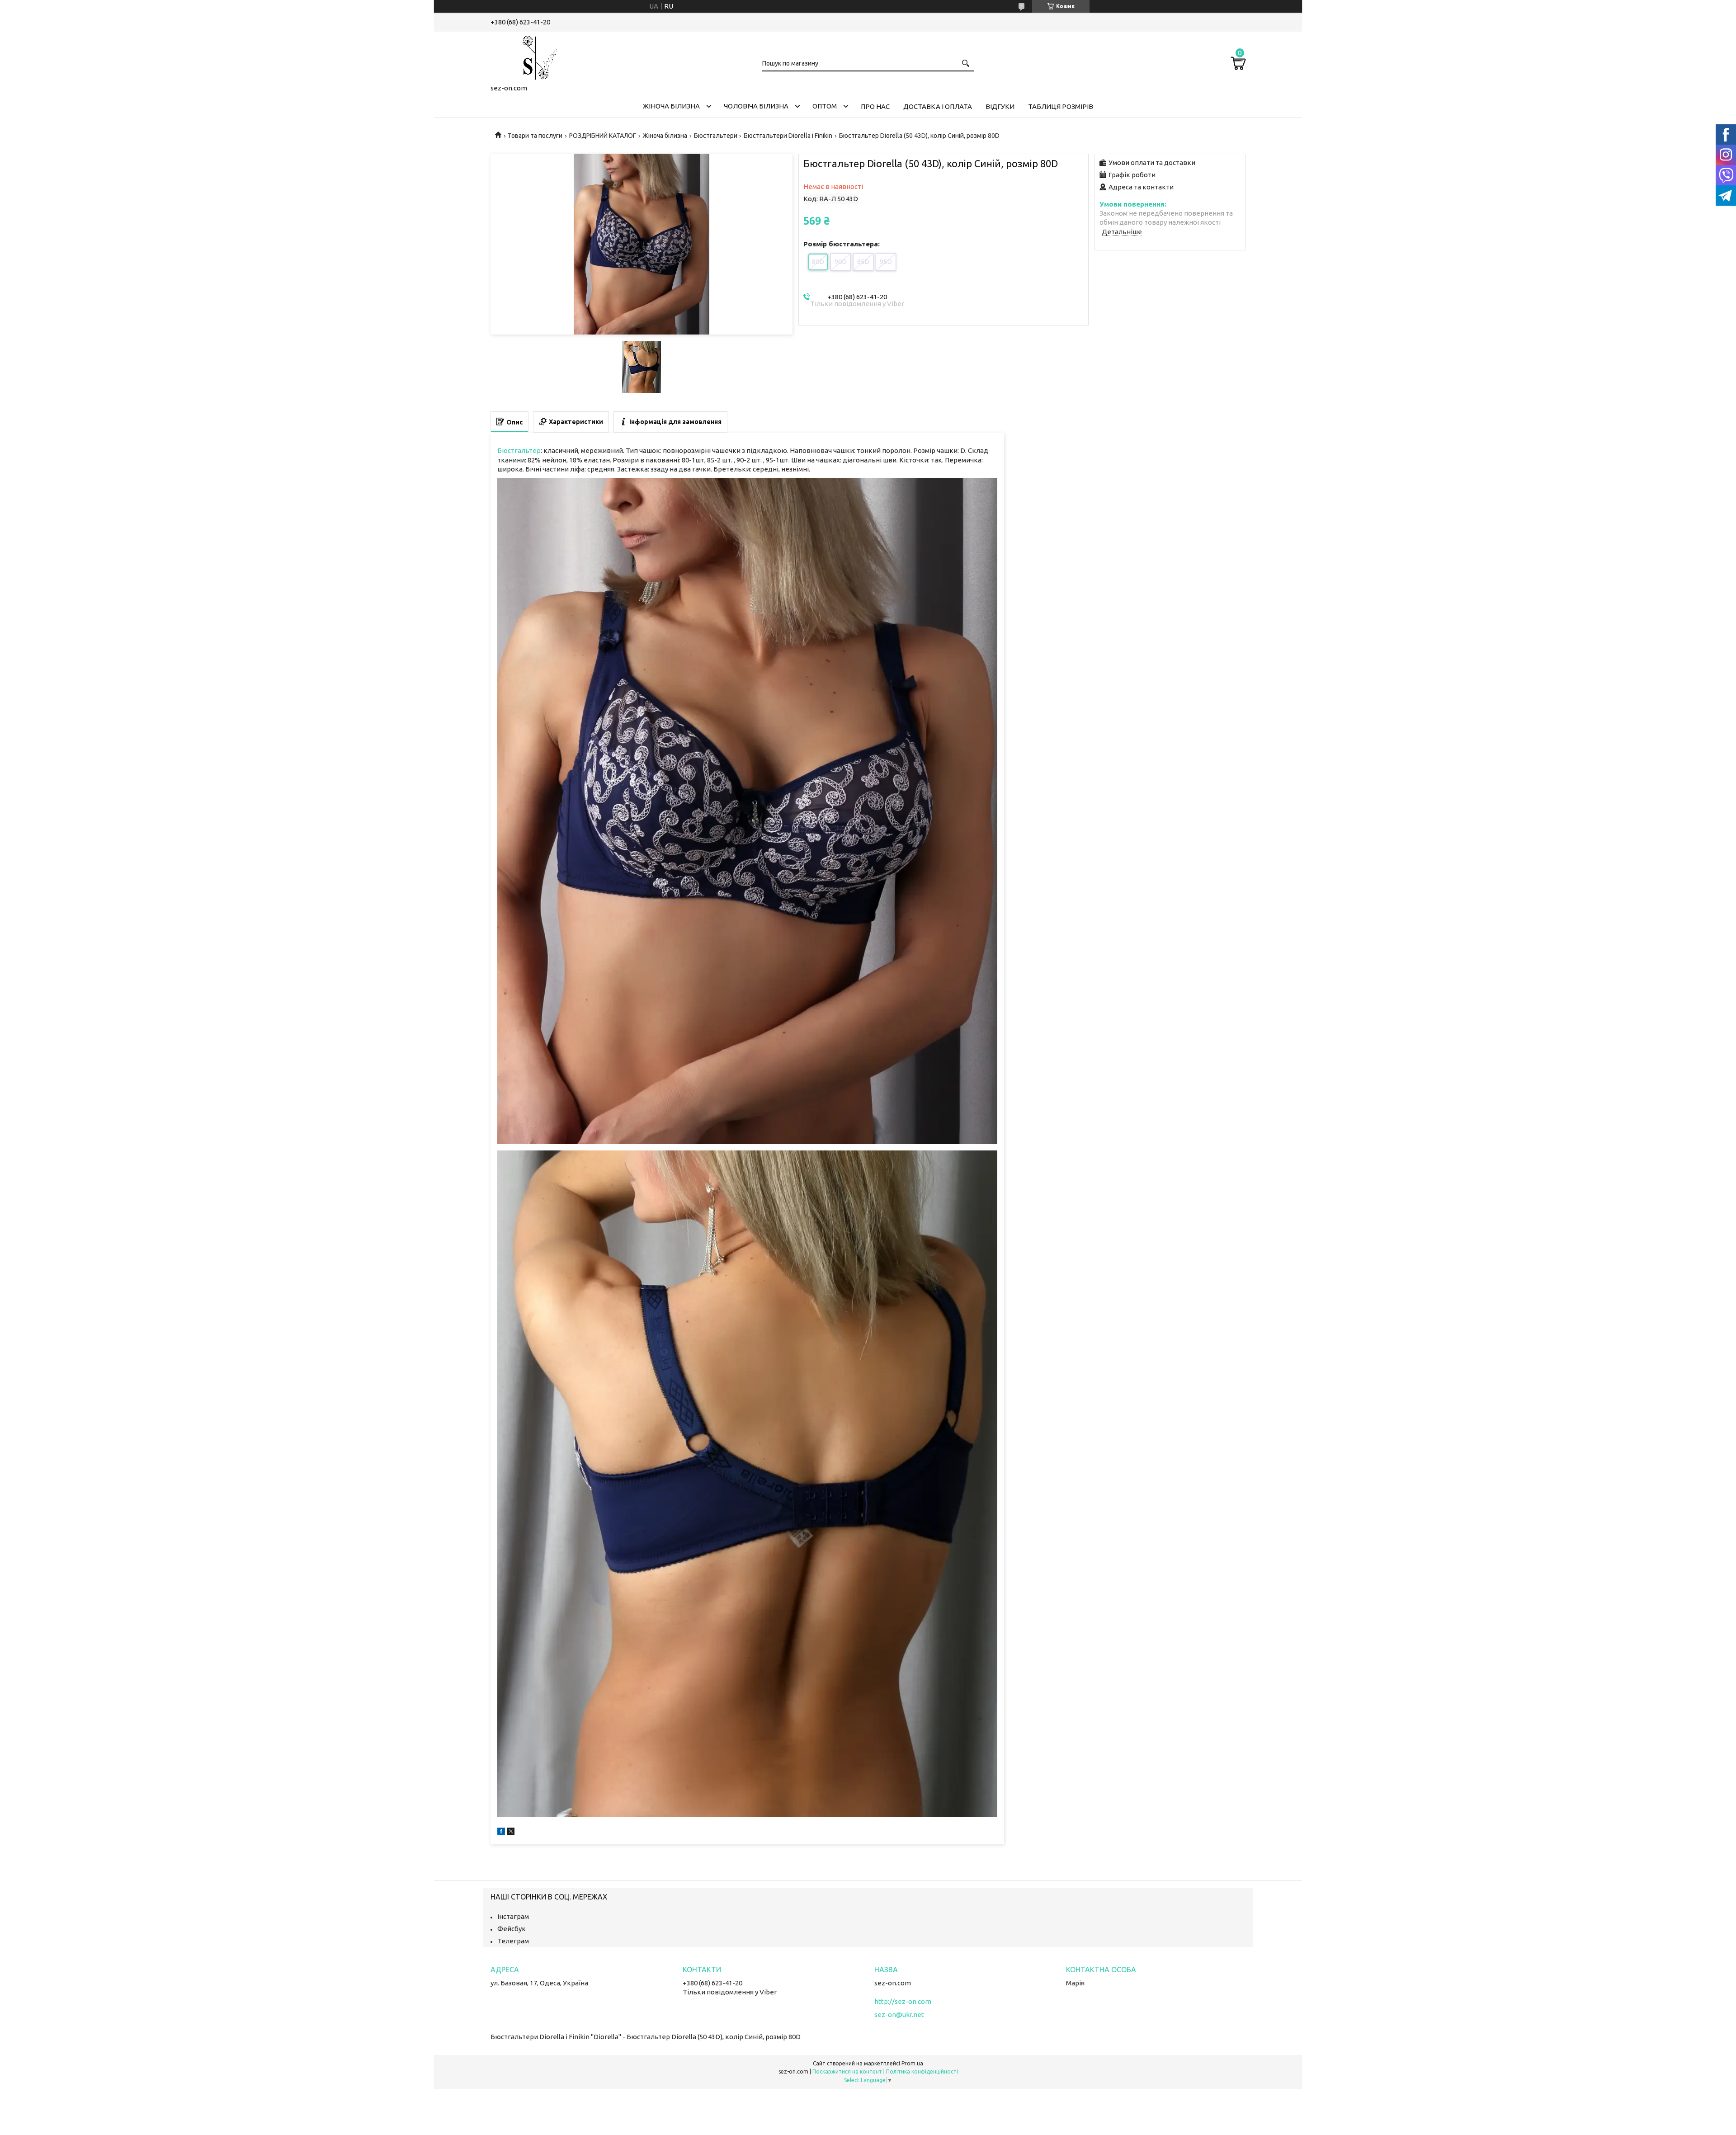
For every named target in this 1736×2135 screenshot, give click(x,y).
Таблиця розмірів (1061, 106)
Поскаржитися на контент (847, 2071)
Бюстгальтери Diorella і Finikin (788, 136)
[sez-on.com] (536, 56)
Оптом (825, 106)
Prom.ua (912, 2063)
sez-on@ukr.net (899, 2015)
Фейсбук (512, 1929)
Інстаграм (513, 1916)
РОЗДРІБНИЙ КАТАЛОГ (603, 136)
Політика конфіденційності (922, 2071)
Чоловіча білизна (756, 106)
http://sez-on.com (903, 2001)
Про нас (875, 106)
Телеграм (513, 1941)
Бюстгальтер (519, 450)
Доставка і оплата (938, 106)
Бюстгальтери (716, 136)
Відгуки (1000, 106)
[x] (511, 1832)
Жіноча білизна (671, 106)
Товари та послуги (535, 136)
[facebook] (501, 1832)
